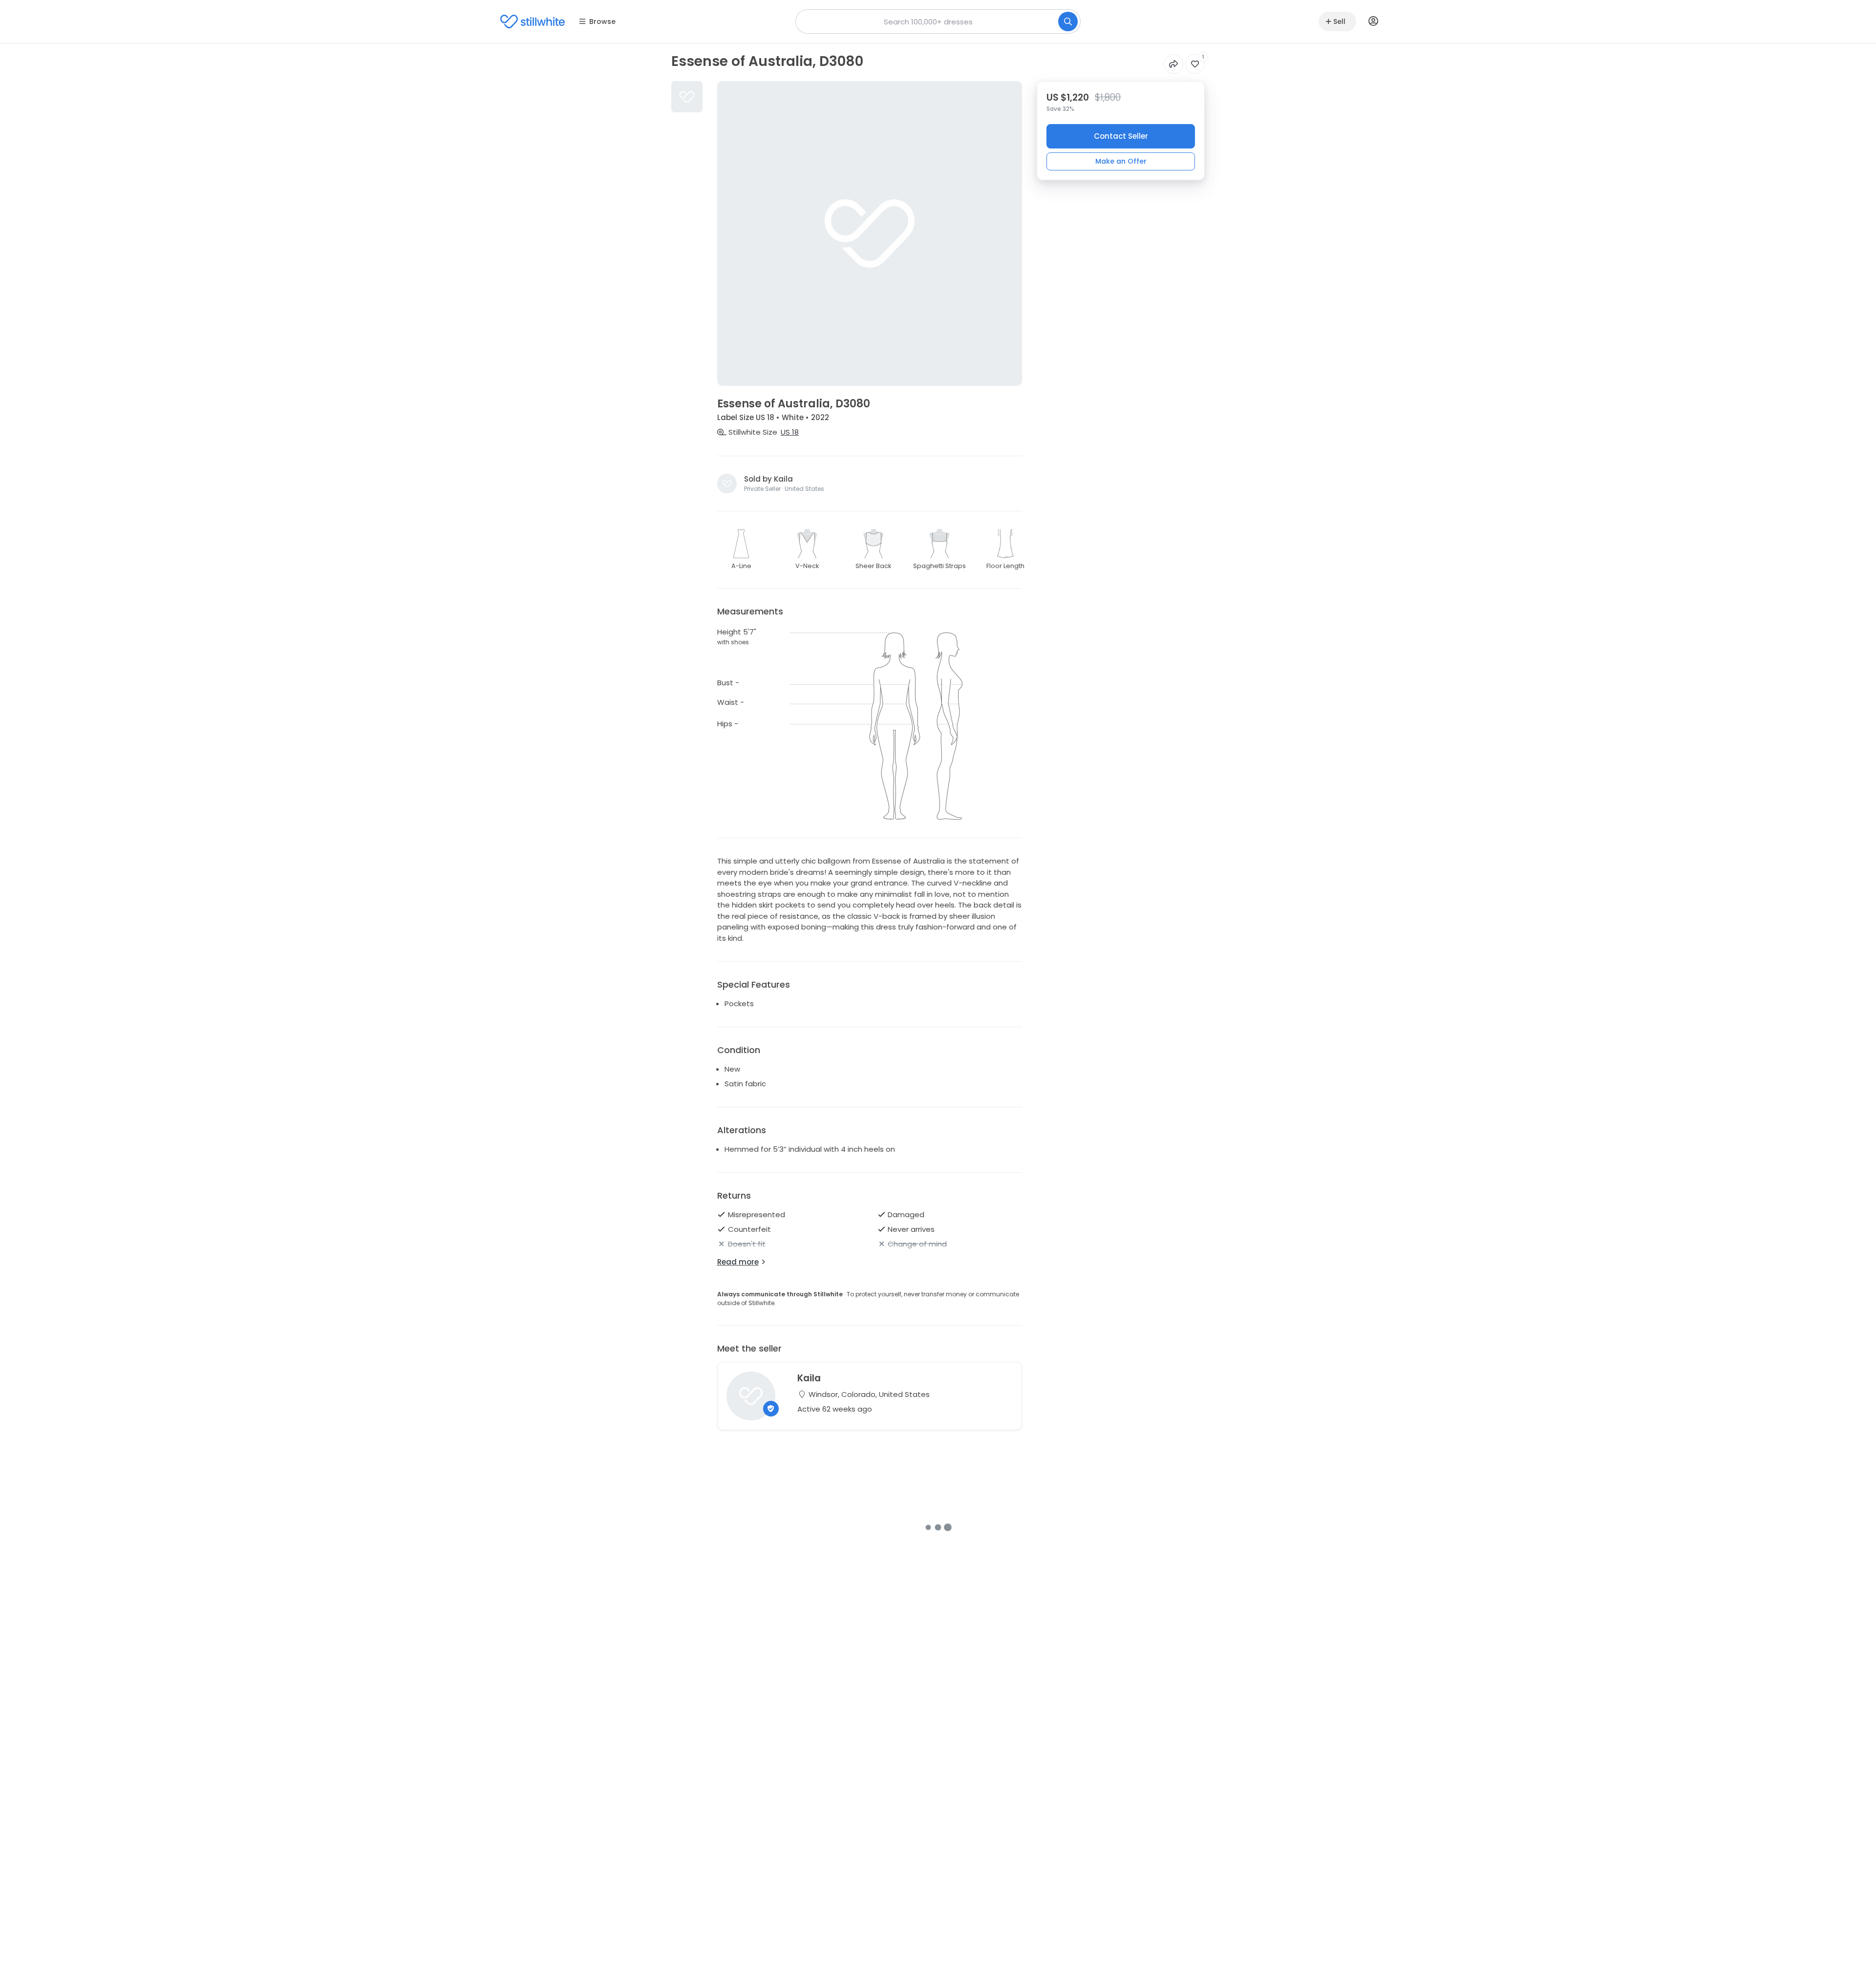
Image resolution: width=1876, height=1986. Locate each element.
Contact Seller (1121, 136)
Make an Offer (1121, 161)
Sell (1339, 21)
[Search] (1068, 21)
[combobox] (938, 21)
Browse (602, 21)
